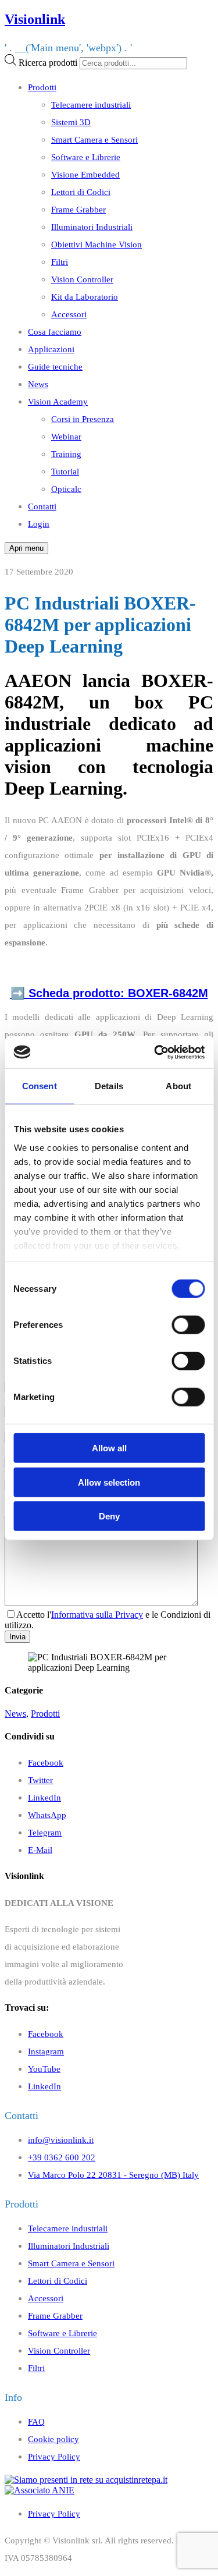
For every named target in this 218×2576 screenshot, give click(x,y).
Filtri (60, 262)
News (38, 384)
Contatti (42, 506)
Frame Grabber (78, 209)
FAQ (36, 2421)
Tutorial (65, 471)
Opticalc (66, 489)
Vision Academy (58, 401)
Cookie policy (53, 2439)
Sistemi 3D (71, 122)
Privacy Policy (54, 2456)
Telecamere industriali (91, 104)
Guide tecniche (55, 366)
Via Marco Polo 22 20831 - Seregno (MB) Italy (113, 2175)
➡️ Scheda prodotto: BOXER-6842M (109, 993)
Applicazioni (51, 349)
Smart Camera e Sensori (94, 139)
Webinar (66, 436)
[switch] (188, 1325)
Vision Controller (82, 279)
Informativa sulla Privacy (97, 1615)
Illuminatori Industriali (92, 227)
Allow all (109, 1448)
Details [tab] (109, 1086)
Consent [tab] (40, 1086)
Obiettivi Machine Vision (97, 244)
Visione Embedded (85, 174)
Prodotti (42, 87)
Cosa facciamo (55, 332)
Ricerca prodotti (48, 63)
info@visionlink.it (61, 2140)
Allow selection (109, 1482)
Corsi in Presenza (83, 419)
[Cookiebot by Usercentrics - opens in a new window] (155, 1052)
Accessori (69, 314)
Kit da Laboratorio (85, 297)
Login (39, 524)
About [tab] (178, 1086)
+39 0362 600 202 (62, 2157)
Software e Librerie (86, 157)
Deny (109, 1516)
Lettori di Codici (81, 192)
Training (66, 454)
